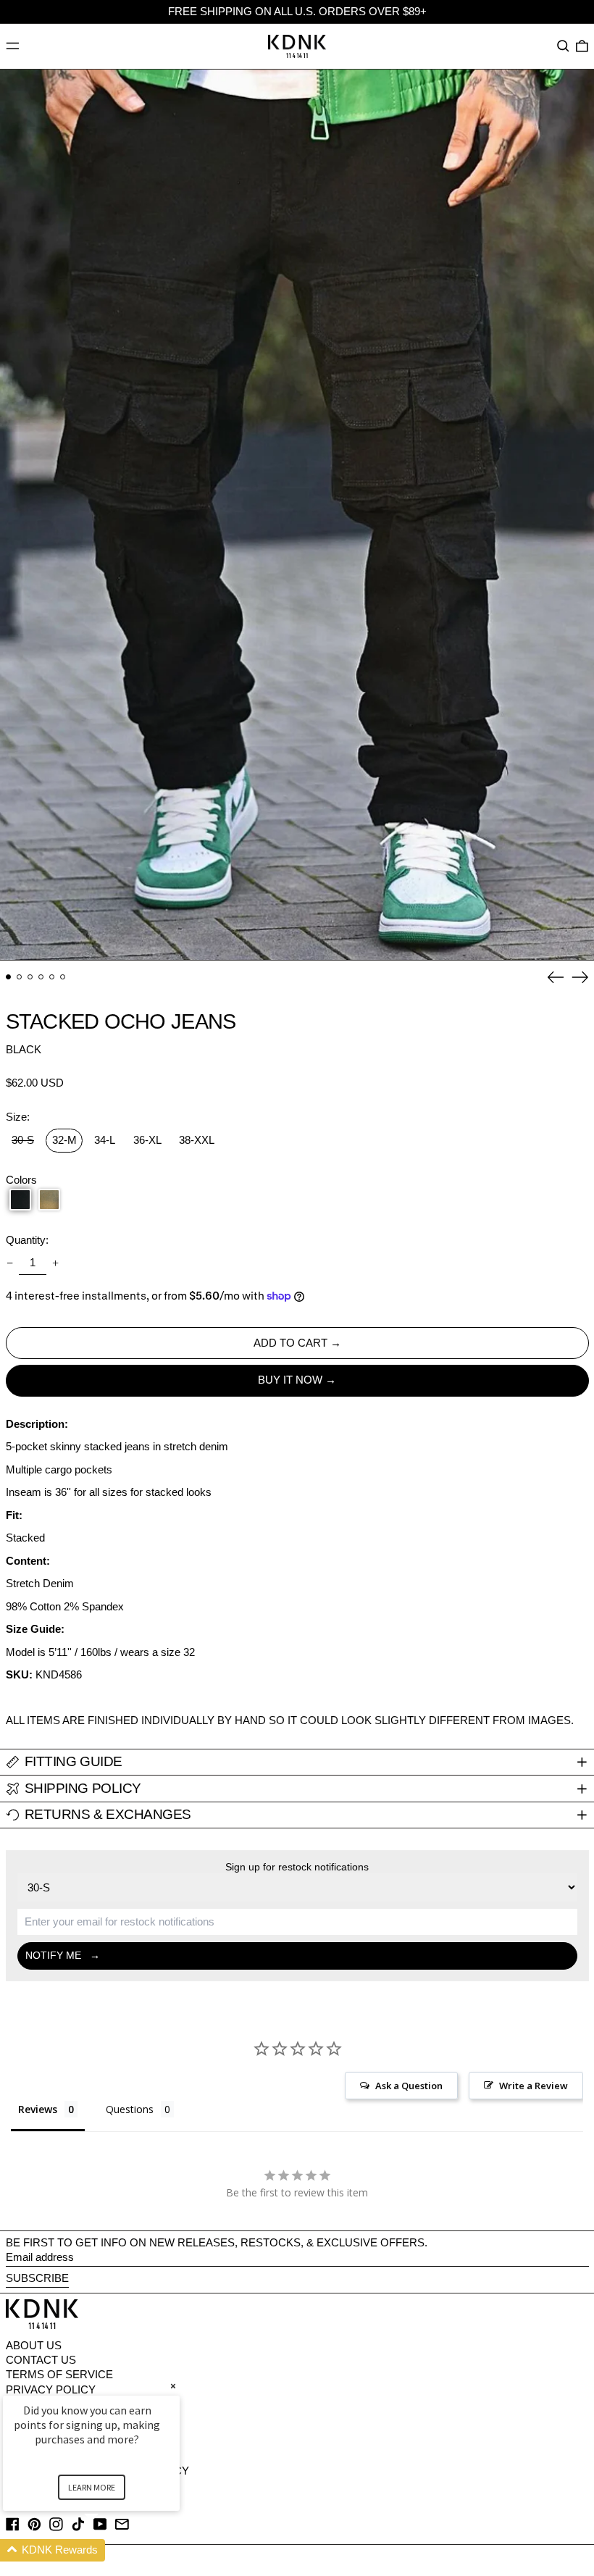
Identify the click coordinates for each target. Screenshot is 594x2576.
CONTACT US (41, 2360)
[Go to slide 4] (41, 977)
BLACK (24, 1049)
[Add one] (56, 1263)
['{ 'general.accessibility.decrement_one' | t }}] (9, 1263)
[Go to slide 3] (30, 977)
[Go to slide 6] (63, 977)
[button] (563, 46)
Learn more (92, 2487)
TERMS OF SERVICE (59, 2374)
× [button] (173, 2386)
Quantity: (27, 1240)
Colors (21, 1180)
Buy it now (290, 1380)
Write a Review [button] (534, 2086)
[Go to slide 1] (9, 977)
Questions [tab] (130, 2109)
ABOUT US (34, 2345)
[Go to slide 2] (20, 977)
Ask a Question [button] (409, 2086)
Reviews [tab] (38, 2109)
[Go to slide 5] (52, 977)
